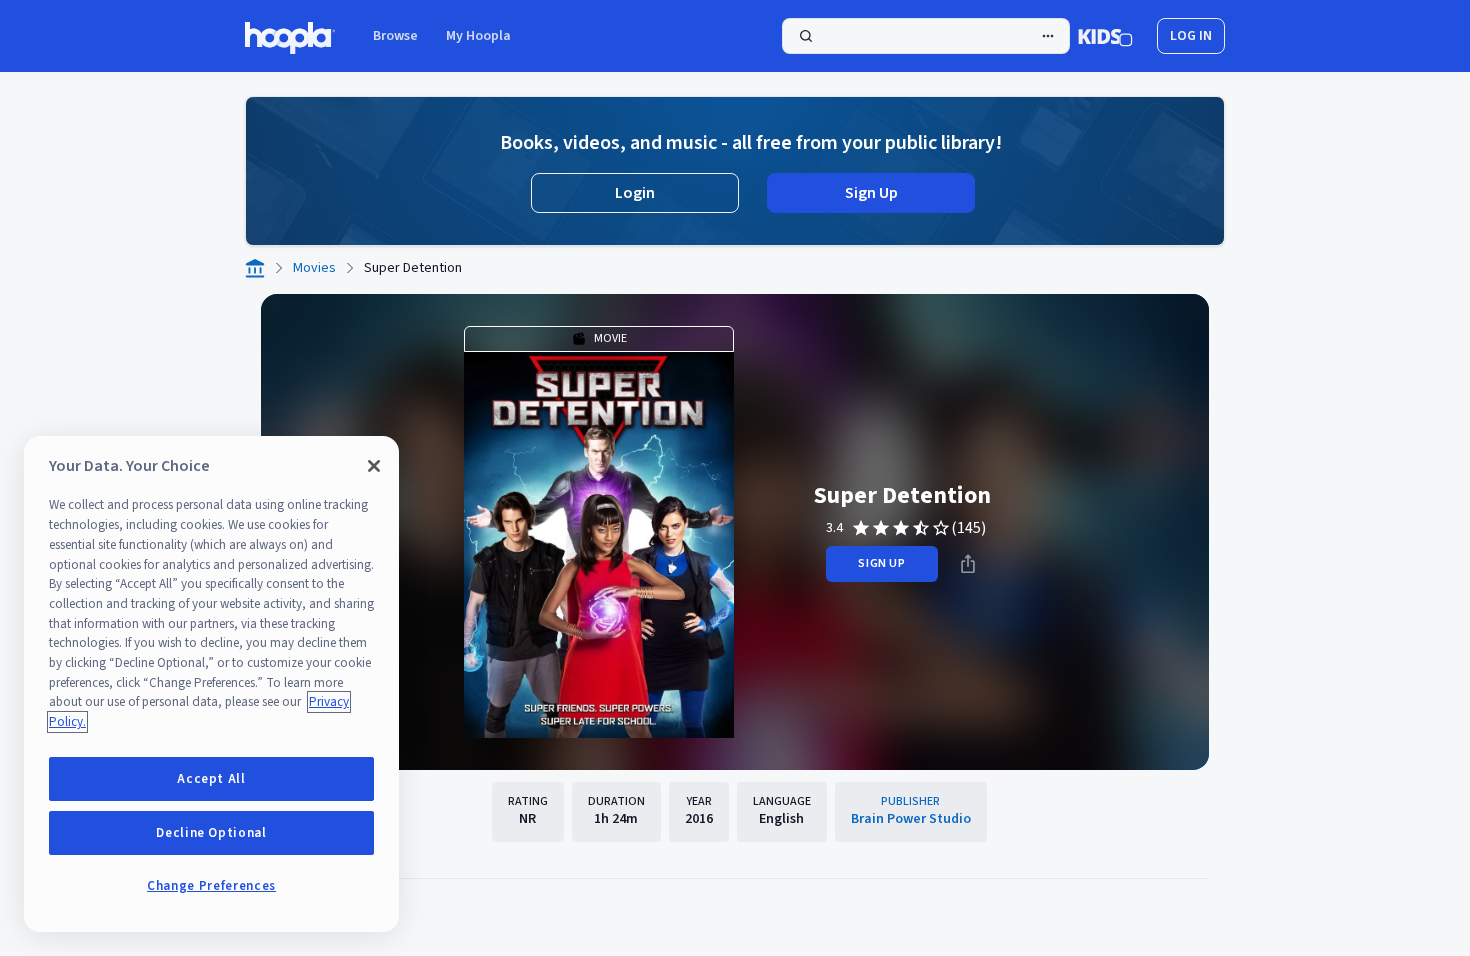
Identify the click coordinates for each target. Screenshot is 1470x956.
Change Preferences (211, 886)
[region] (211, 684)
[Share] (968, 564)
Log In (1191, 36)
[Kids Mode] (1105, 36)
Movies (314, 268)
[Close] (374, 466)
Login (635, 193)
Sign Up (871, 193)
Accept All (211, 779)
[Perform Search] (926, 36)
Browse (395, 36)
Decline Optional (211, 833)
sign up (881, 563)
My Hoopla (478, 36)
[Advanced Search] (1048, 36)
